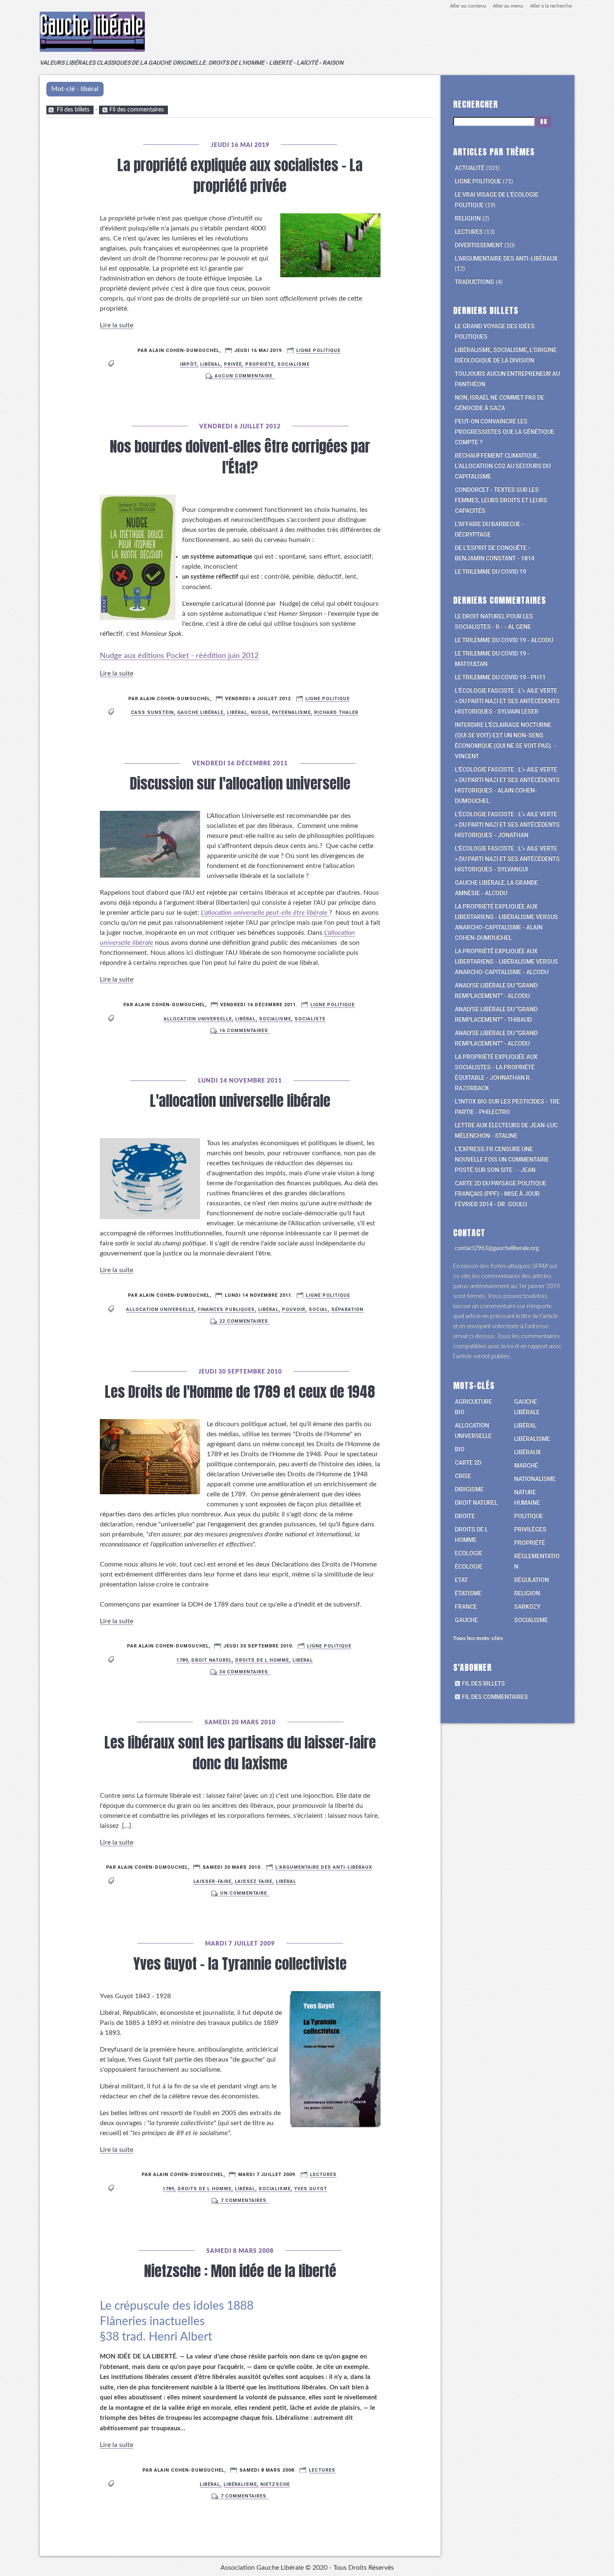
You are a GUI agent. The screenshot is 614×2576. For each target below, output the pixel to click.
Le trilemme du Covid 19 (490, 572)
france (466, 1607)
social (318, 1310)
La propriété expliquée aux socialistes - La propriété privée (240, 176)
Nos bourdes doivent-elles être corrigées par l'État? (240, 457)
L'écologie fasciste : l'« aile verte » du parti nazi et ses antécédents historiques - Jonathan (507, 825)
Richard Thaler (336, 712)
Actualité (470, 168)
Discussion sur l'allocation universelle (240, 783)
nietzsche (275, 2484)
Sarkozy (527, 1607)
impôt (188, 364)
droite (465, 1516)
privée (233, 364)
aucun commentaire (244, 376)
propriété (260, 364)
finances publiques (226, 1310)
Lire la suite (117, 325)
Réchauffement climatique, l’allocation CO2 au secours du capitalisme (503, 466)
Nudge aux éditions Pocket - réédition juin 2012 (179, 656)
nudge (260, 712)
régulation (532, 1580)
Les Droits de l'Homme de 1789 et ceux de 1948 (240, 1392)
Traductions (474, 282)
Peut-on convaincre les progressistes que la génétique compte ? (505, 432)
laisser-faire (212, 1881)
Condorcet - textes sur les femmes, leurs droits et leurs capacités (501, 500)
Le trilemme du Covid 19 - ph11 (500, 677)
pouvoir (294, 1310)
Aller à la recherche (551, 6)
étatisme (468, 1593)
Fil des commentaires (137, 110)
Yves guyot (311, 2189)
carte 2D (468, 1463)
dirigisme (469, 1489)
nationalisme (535, 1479)
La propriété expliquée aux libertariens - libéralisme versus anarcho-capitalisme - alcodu (506, 962)
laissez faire (254, 1881)
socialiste (310, 1019)
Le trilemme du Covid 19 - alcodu (504, 640)
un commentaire (244, 1893)
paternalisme (291, 712)
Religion (468, 218)
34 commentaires (244, 1672)
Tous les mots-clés (478, 1638)
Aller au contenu (468, 6)
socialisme (293, 364)
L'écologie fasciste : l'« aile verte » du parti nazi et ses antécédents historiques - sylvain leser (507, 701)
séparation (347, 1310)
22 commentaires (244, 1321)
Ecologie (469, 1553)
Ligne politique (318, 350)
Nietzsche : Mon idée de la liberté (240, 2271)
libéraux (528, 1452)
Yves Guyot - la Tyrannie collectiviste (240, 1964)
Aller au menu (508, 6)
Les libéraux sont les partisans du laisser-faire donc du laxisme (240, 1753)
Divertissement (479, 245)
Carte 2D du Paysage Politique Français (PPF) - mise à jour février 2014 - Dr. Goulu (501, 1194)
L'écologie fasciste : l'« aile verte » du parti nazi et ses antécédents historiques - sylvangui (507, 859)
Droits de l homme (262, 1660)
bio (460, 1449)
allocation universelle (198, 1019)
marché (526, 1465)
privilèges (530, 1529)
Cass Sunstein (152, 712)
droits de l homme (204, 2189)
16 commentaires (244, 1031)
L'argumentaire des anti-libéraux (324, 1867)
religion (527, 1593)
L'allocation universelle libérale (240, 1101)
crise (463, 1476)
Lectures (323, 2175)
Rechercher (476, 104)
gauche (466, 1620)
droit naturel (212, 1660)
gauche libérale (200, 712)
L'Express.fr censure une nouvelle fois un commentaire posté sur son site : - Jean (502, 1159)
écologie (469, 1566)
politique (529, 1516)
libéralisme (240, 2484)
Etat (461, 1580)
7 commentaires (244, 2200)
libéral (210, 364)
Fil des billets (73, 110)
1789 (182, 1660)
